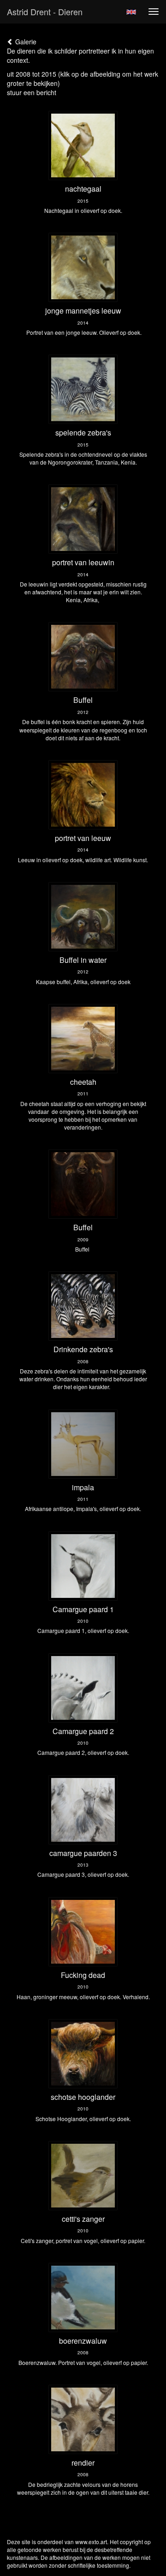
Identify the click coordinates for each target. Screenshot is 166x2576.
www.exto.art (91, 2542)
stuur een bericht (32, 92)
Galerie (25, 42)
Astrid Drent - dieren (45, 12)
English (131, 12)
